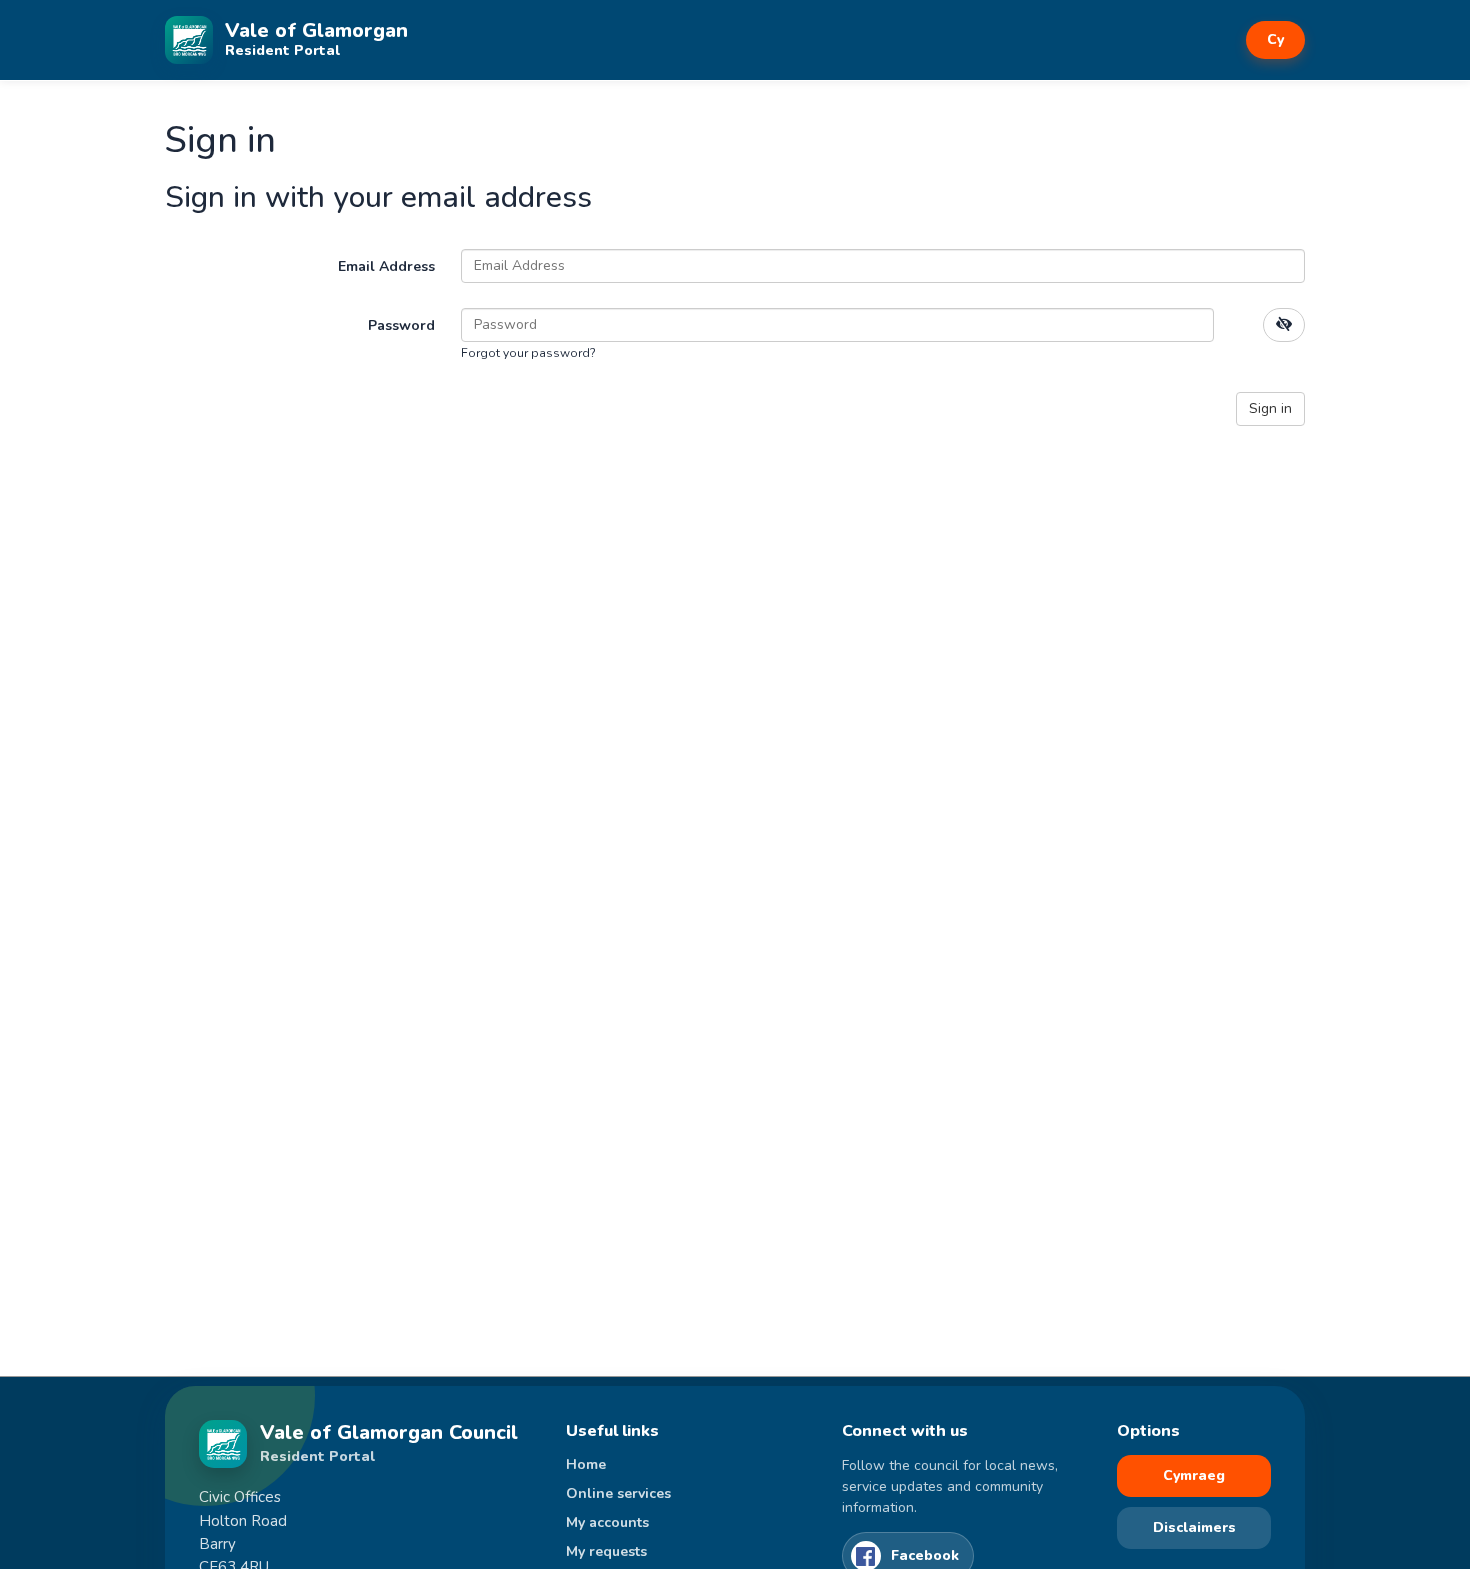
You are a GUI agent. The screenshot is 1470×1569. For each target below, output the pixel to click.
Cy (1275, 39)
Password (401, 325)
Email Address (386, 266)
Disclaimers (1194, 1527)
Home (586, 1464)
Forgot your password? (528, 353)
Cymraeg (1194, 1475)
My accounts (607, 1522)
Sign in (1270, 408)
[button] (1284, 325)
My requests (606, 1551)
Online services (618, 1493)
